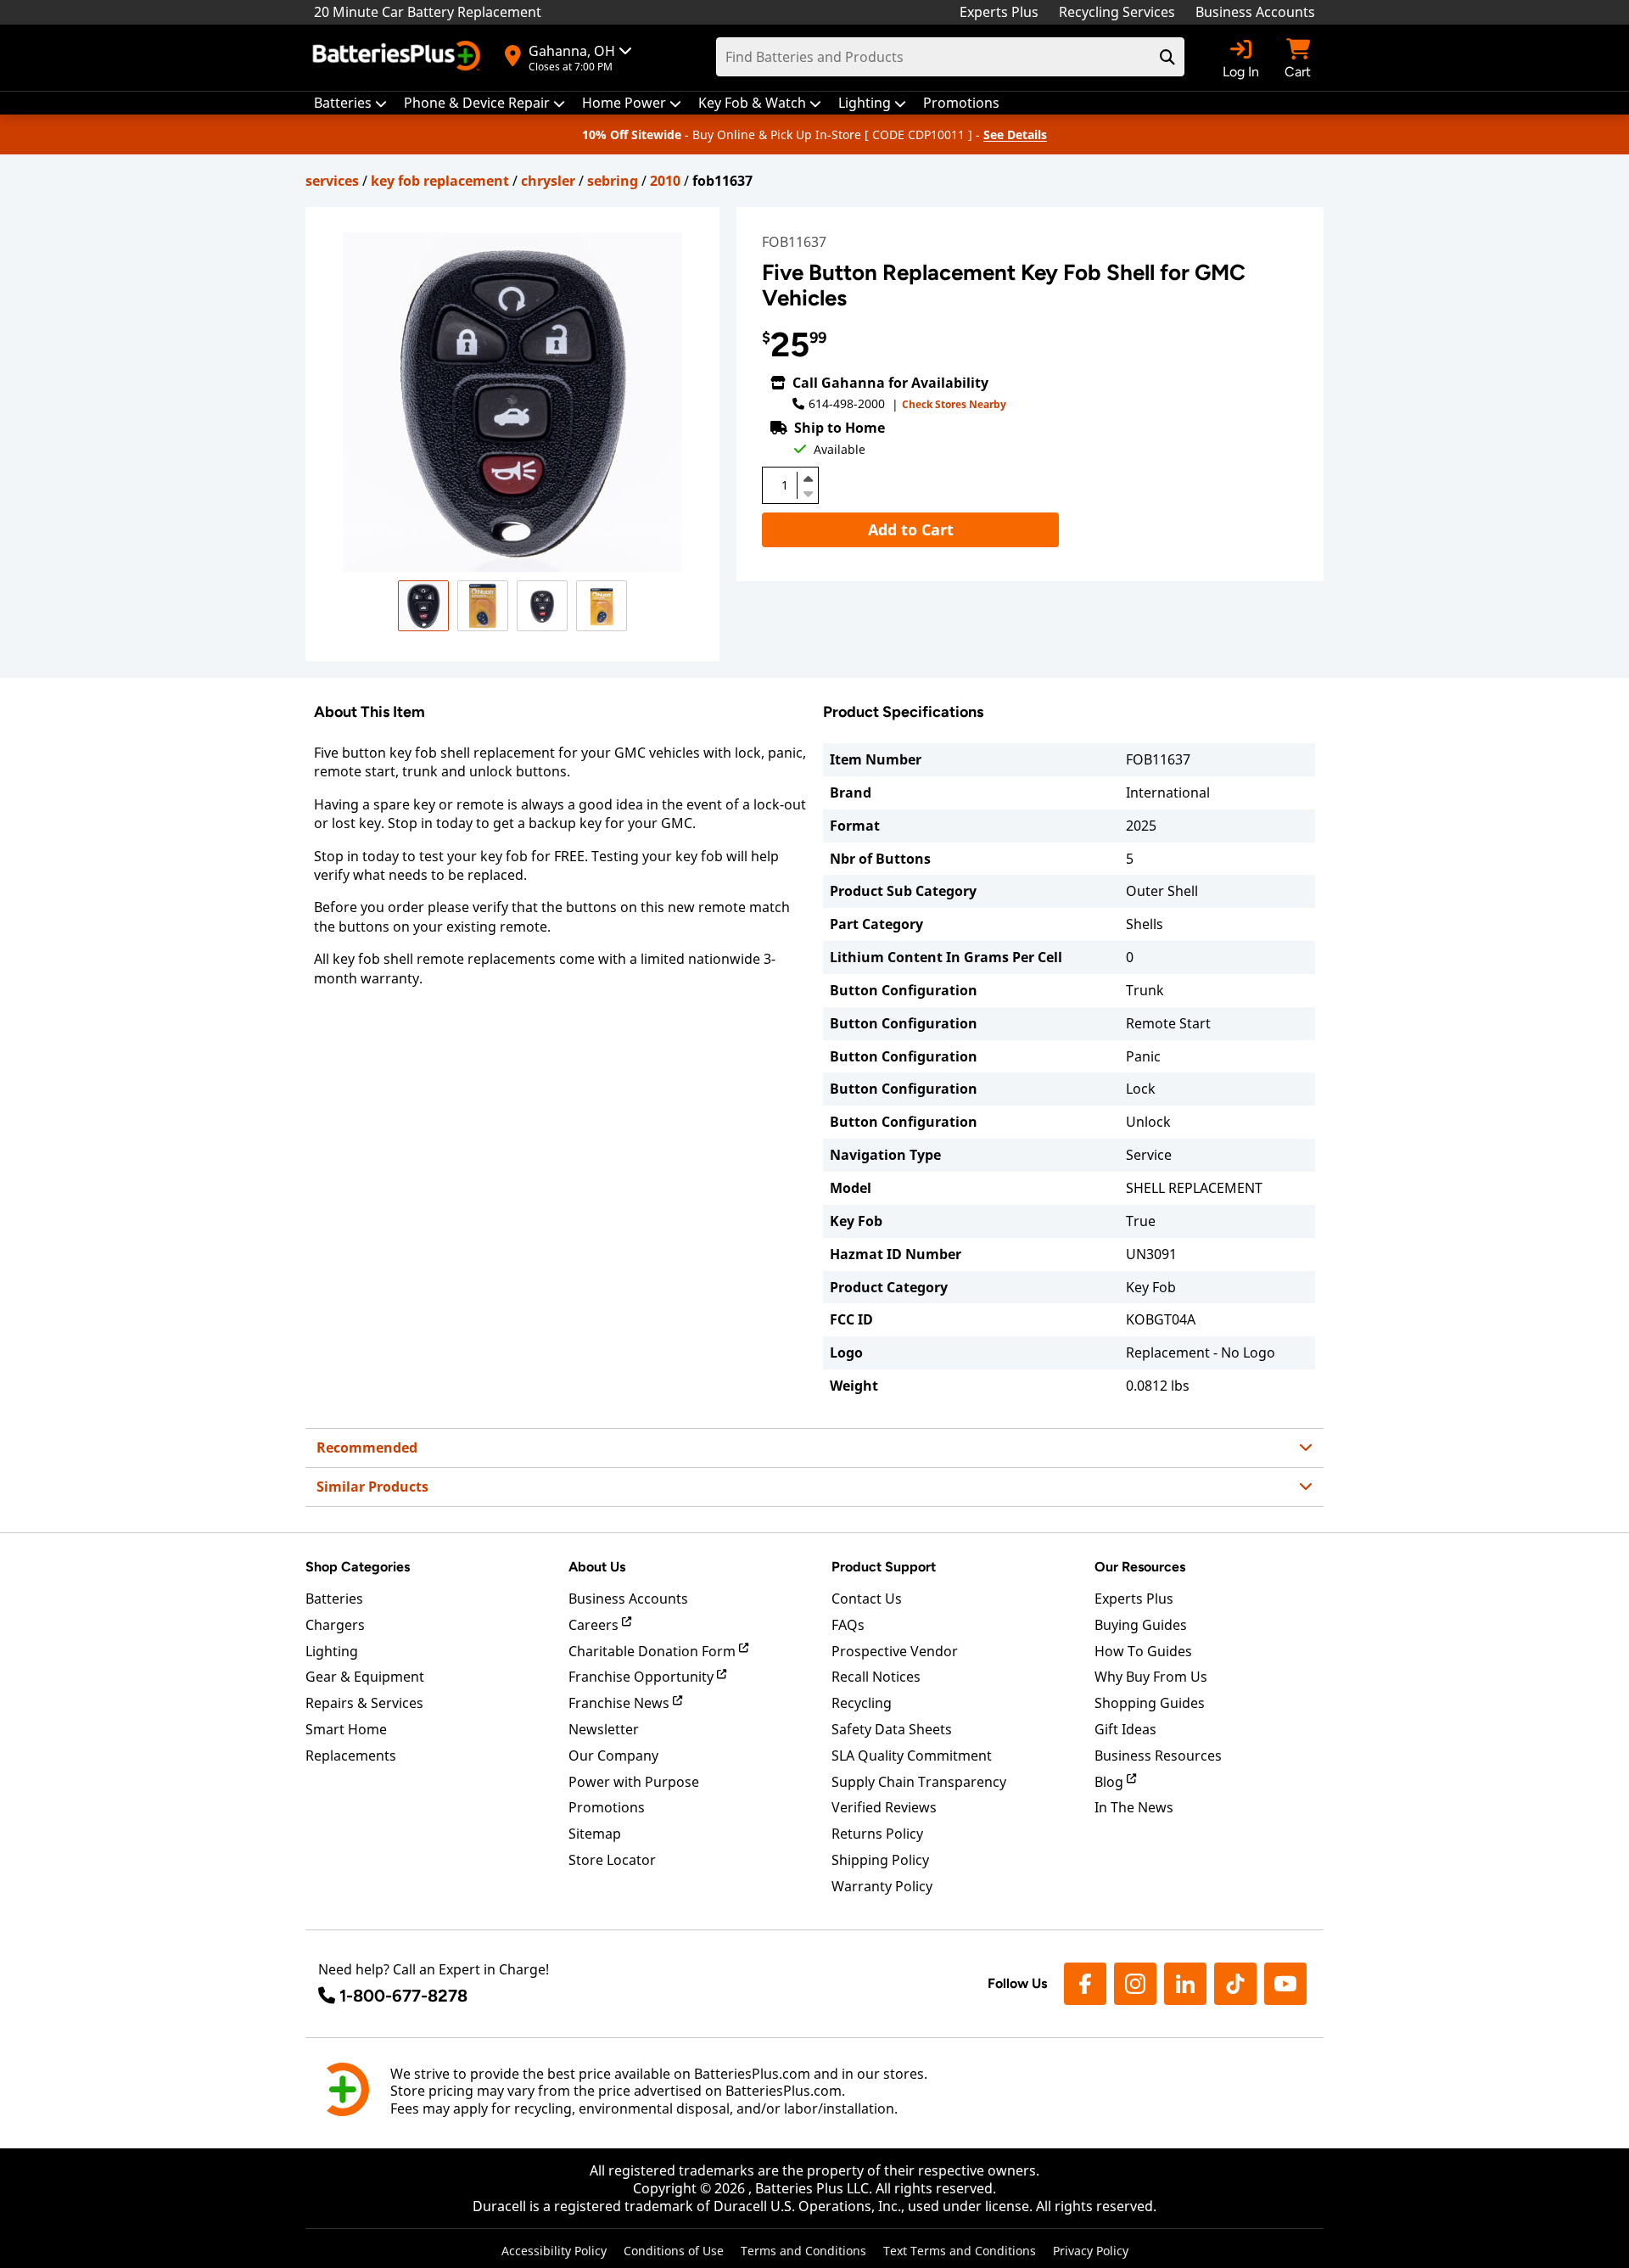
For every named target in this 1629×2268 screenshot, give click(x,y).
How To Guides (1143, 1651)
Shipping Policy (880, 1860)
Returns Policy (877, 1834)
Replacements (351, 1756)
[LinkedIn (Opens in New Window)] (1185, 1984)
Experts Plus (999, 12)
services (332, 181)
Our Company (613, 1756)
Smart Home (346, 1729)
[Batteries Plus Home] (399, 58)
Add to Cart (911, 529)
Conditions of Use (674, 2251)
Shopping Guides (1150, 1703)
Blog (1111, 1782)
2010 (665, 181)
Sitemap (595, 1834)
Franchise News (621, 1703)
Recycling (862, 1703)
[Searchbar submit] (1167, 57)
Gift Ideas (1125, 1729)
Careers (595, 1625)
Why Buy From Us (1151, 1677)
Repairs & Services (364, 1703)
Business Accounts (1255, 12)
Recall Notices (876, 1677)
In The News (1134, 1807)
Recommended (367, 1448)
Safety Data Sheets (892, 1729)
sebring (613, 181)
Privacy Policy (1091, 2251)
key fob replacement (440, 181)
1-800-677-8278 (403, 1996)
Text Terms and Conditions (960, 2251)
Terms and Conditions (803, 2251)
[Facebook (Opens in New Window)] (1085, 1984)
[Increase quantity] (808, 479)
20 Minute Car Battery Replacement (428, 12)
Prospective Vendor (895, 1651)
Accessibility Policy (554, 2251)
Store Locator (612, 1860)
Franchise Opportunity (643, 1677)
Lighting (332, 1651)
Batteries (334, 1599)
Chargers (335, 1625)
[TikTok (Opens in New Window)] (1235, 1984)
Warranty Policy (882, 1886)
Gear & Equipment (365, 1677)
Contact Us (867, 1599)
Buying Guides (1141, 1625)
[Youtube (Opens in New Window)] (1285, 1984)
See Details (1015, 134)
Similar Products (372, 1487)
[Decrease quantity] (808, 492)
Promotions (607, 1807)
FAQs (848, 1625)
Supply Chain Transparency (919, 1782)
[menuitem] (350, 103)
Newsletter (604, 1729)
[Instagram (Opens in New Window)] (1135, 1984)
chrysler (548, 181)
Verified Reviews (884, 1807)
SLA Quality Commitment (912, 1756)
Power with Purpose (634, 1782)
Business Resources (1158, 1756)
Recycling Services (1117, 12)
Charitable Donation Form (654, 1651)
